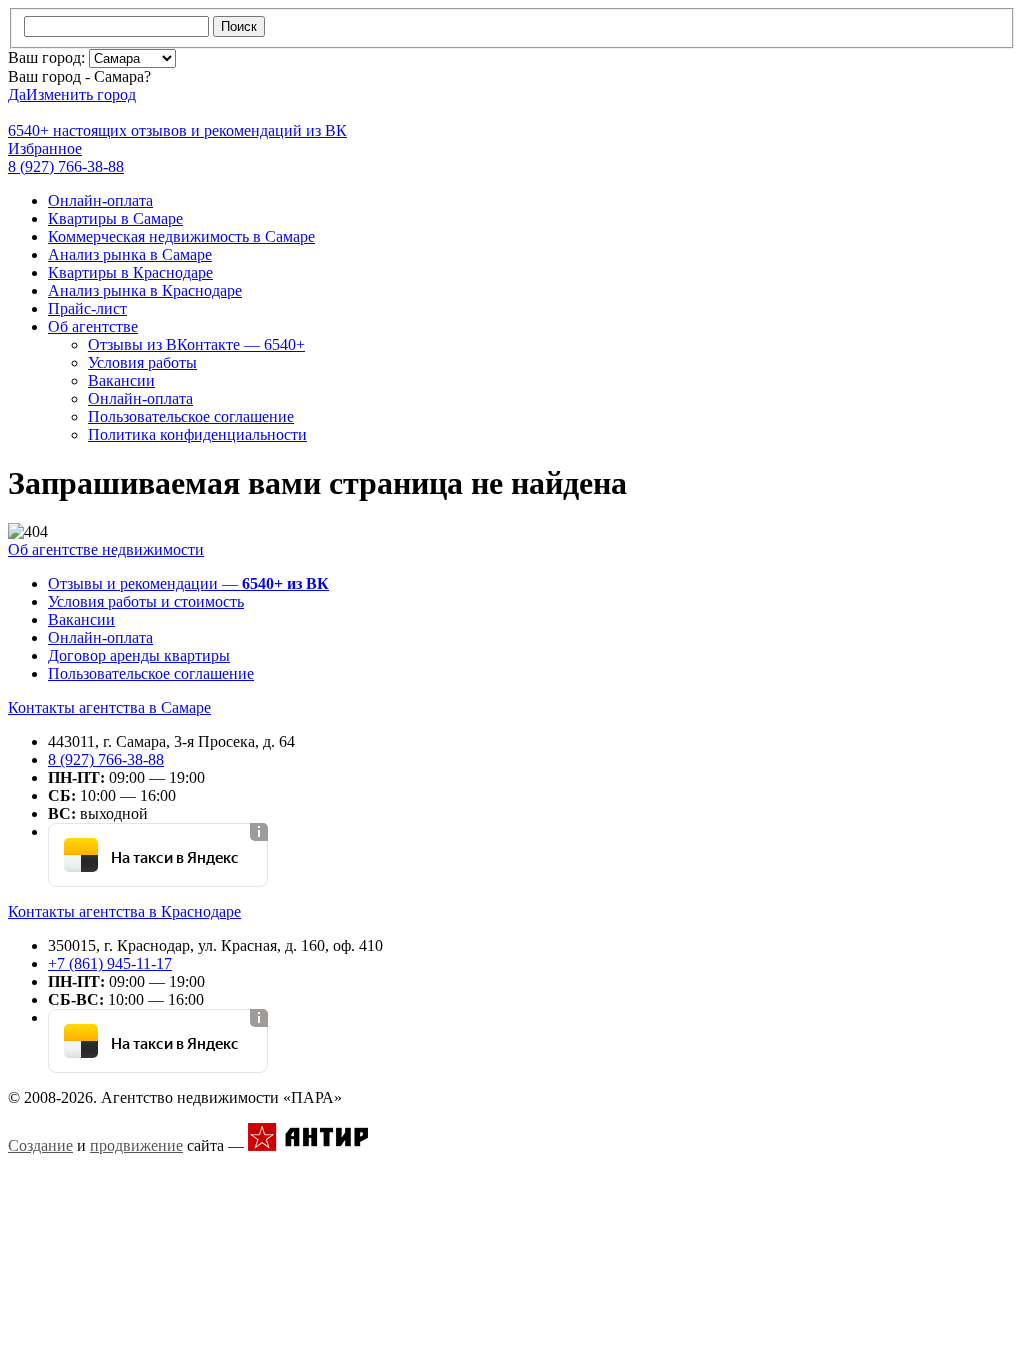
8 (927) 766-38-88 (106, 759)
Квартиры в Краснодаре (130, 272)
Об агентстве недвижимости (106, 549)
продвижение (136, 1145)
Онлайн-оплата (100, 200)
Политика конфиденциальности (197, 434)
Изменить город (81, 94)
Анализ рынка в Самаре (130, 254)
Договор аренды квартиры (139, 655)
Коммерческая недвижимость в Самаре (181, 236)
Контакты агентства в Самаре (109, 707)
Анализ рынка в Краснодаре (145, 290)
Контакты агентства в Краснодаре (124, 911)
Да (17, 94)
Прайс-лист (87, 308)
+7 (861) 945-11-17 (110, 963)
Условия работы (142, 362)
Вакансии (121, 380)
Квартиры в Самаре (115, 218)
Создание (40, 1145)
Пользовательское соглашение (191, 416)
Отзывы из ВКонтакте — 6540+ (196, 344)
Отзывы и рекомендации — (188, 583)
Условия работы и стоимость (146, 601)
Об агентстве (93, 326)
